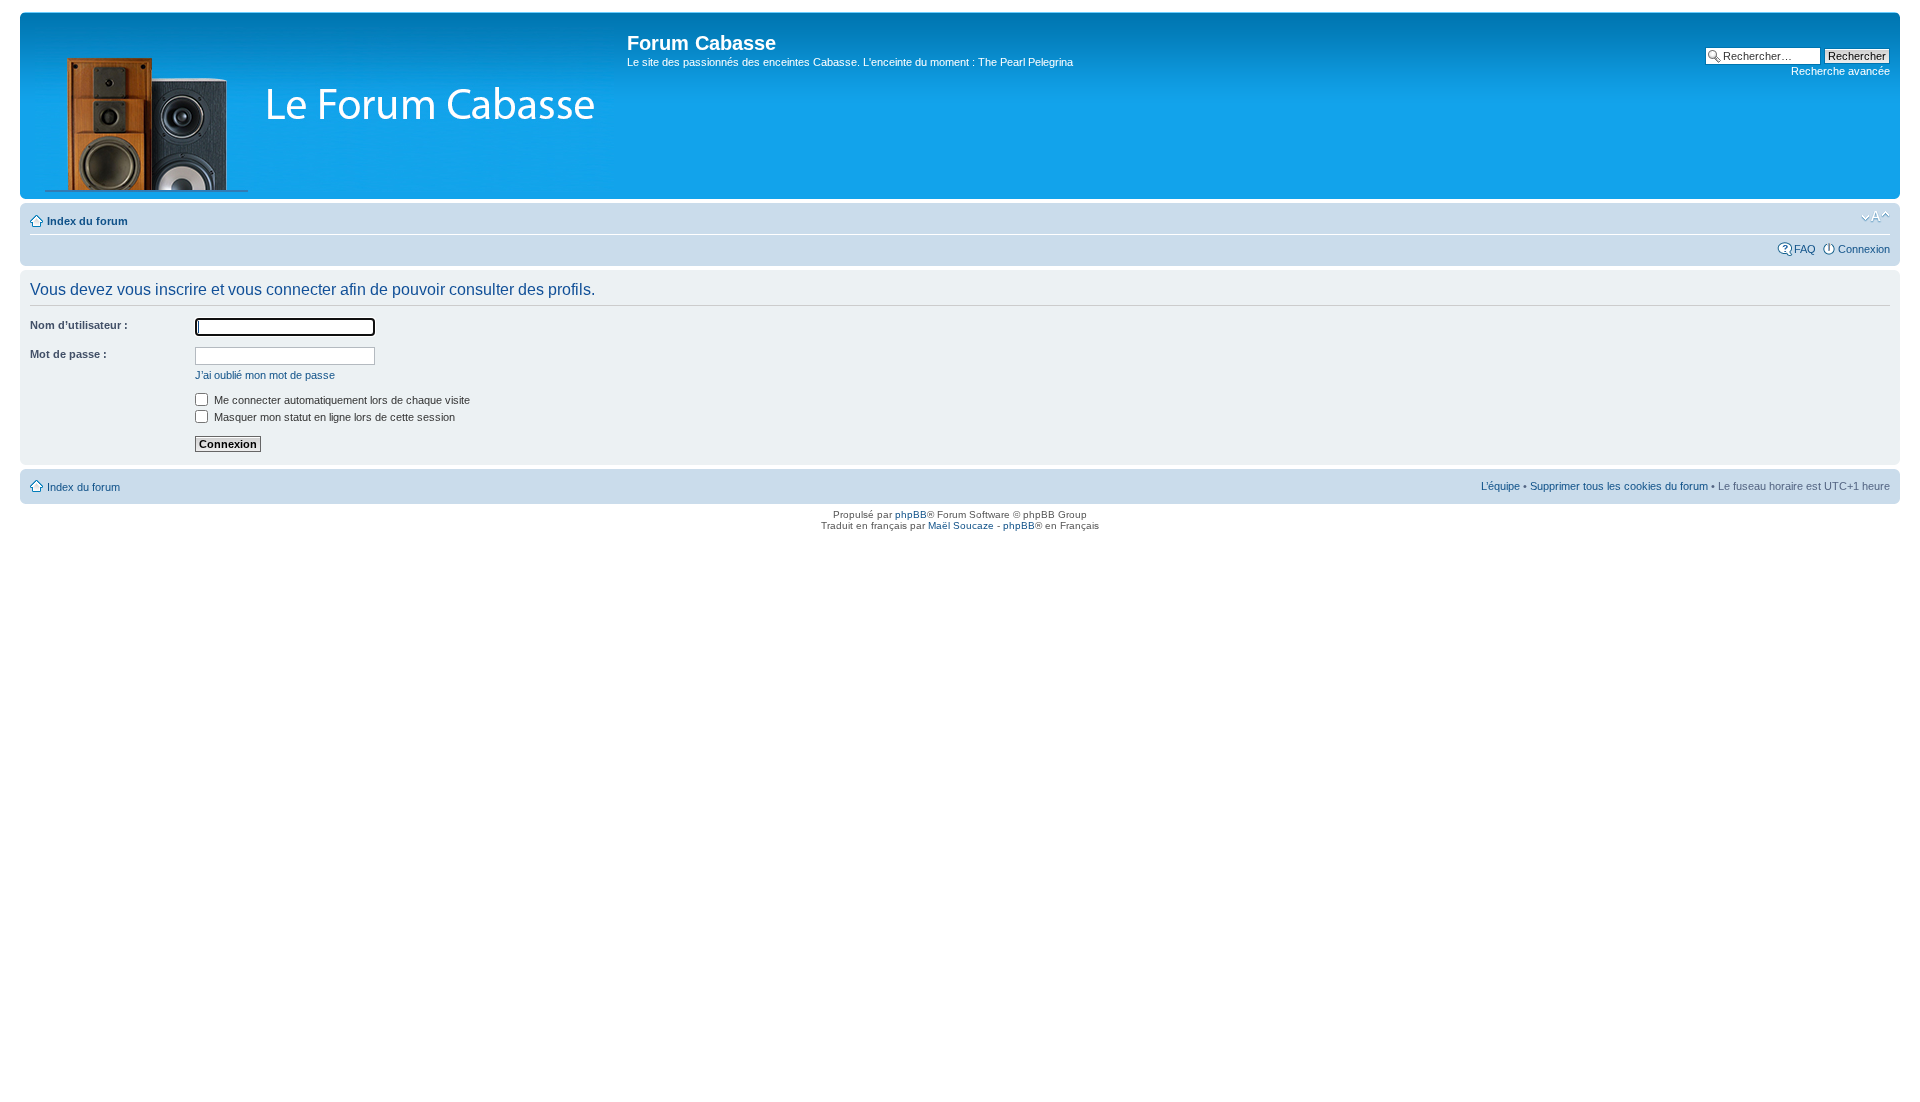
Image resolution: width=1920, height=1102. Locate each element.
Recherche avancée (1840, 71)
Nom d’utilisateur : (79, 325)
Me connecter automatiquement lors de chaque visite (340, 400)
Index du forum (87, 221)
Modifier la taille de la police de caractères (1875, 217)
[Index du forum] (326, 105)
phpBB (911, 514)
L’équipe (1500, 486)
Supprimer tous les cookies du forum (1619, 486)
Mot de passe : (68, 354)
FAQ (1805, 249)
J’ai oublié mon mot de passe (265, 375)
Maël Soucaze (961, 525)
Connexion (1864, 249)
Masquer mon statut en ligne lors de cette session (333, 417)
